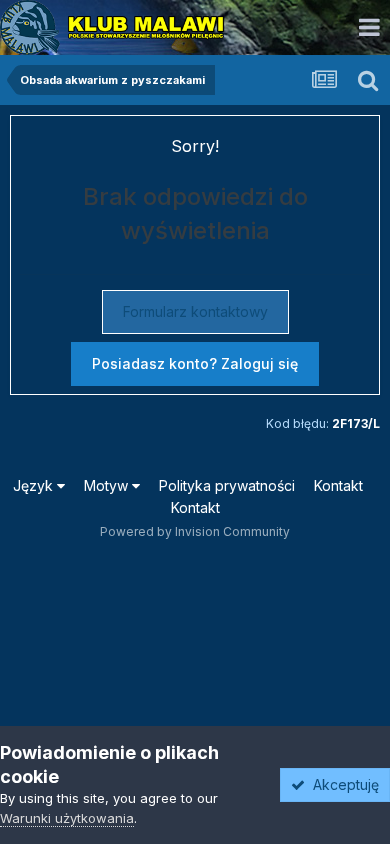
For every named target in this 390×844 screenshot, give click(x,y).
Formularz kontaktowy (195, 311)
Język (35, 485)
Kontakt (338, 485)
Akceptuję (342, 784)
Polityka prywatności (227, 485)
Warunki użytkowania (67, 818)
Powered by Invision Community (195, 531)
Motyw (108, 485)
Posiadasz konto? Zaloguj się (195, 363)
